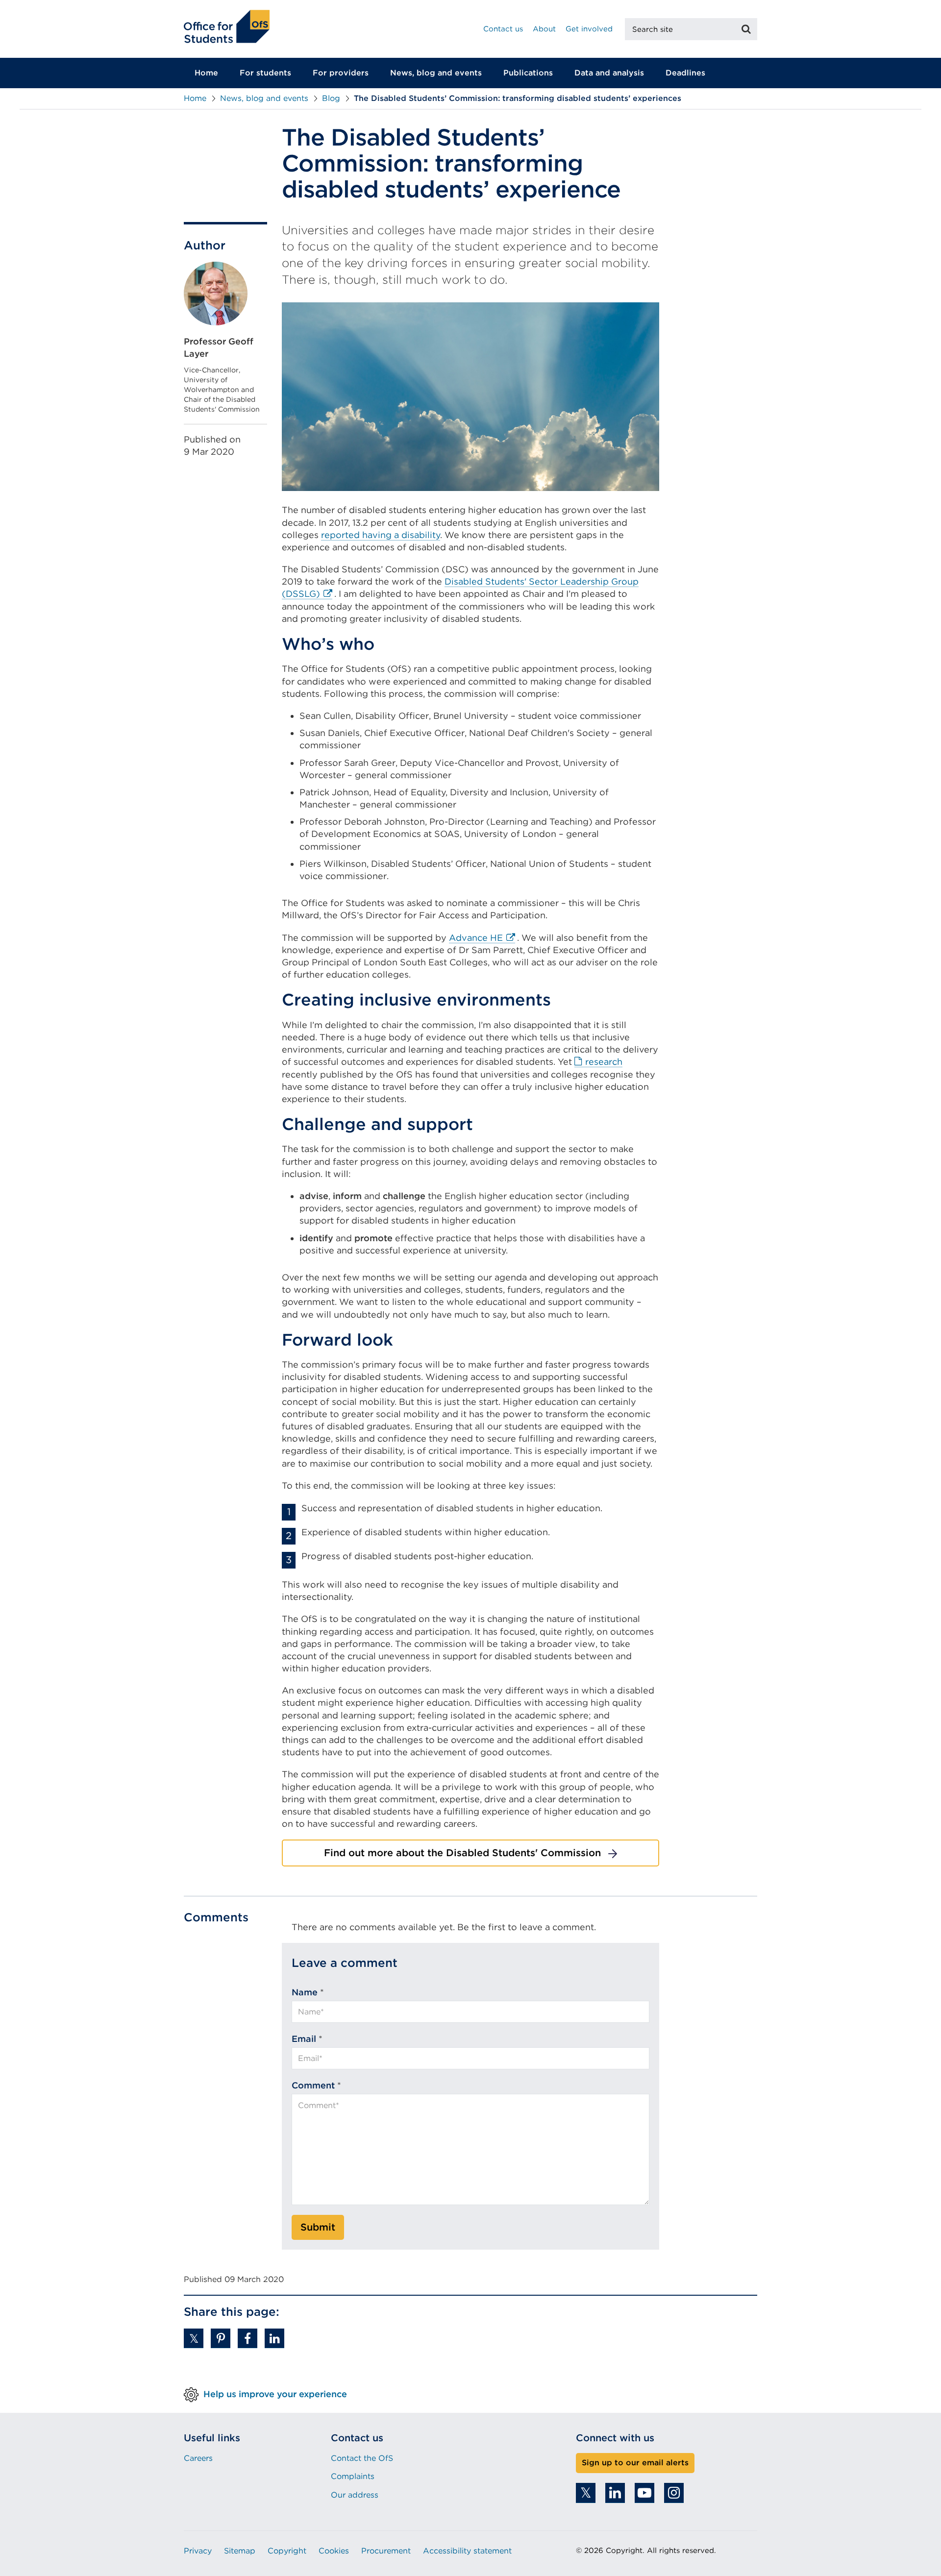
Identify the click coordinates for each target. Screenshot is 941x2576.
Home (206, 73)
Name (305, 1992)
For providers (341, 73)
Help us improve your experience (275, 2394)
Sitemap (240, 2551)
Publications (528, 73)
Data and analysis (609, 73)
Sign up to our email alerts (635, 2463)
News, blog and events (436, 73)
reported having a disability (381, 535)
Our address (355, 2495)
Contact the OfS (362, 2458)
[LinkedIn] (615, 2493)
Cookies (334, 2551)
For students (265, 73)
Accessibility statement (467, 2551)
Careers (198, 2458)
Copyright (287, 2551)
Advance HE (482, 938)
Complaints (353, 2476)
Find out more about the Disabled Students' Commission (462, 1853)
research (604, 1062)
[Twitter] (586, 2493)
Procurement (386, 2551)
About (544, 29)
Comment (313, 2085)
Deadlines (685, 73)
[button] (194, 2338)
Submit (318, 2227)
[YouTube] (644, 2493)
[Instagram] (674, 2493)
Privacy (198, 2551)
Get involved (589, 29)
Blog (331, 98)
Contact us (503, 29)
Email (304, 2039)
